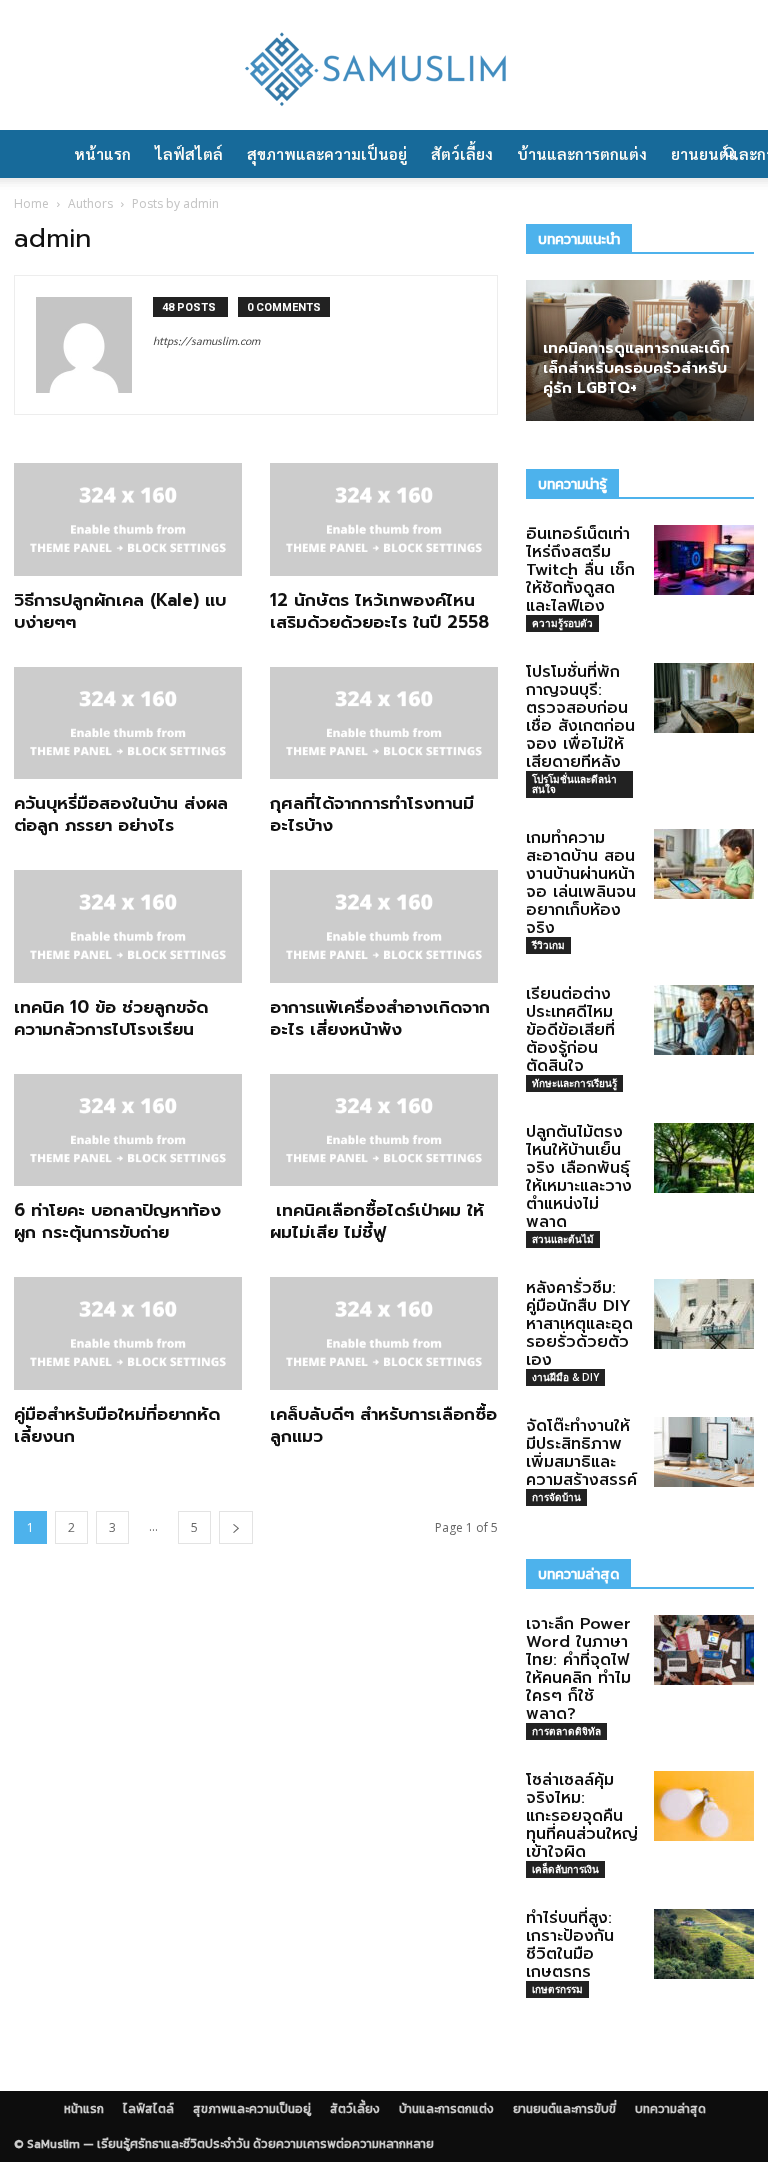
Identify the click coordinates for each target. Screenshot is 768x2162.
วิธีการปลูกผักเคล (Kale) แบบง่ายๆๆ (120, 611)
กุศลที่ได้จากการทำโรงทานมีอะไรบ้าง (372, 814)
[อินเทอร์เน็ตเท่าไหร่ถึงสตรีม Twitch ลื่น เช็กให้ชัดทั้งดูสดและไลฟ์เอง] (704, 560)
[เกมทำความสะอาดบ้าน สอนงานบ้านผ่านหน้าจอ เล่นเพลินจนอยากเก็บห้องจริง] (704, 864)
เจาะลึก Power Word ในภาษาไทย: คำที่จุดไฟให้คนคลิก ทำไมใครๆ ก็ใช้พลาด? (578, 1669)
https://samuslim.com (206, 340)
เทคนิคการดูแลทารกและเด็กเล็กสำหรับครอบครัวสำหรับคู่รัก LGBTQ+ (636, 368)
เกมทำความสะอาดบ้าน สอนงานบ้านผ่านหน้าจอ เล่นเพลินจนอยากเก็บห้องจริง (581, 883)
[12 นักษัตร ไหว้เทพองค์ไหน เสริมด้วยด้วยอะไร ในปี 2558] (384, 519)
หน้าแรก (102, 153)
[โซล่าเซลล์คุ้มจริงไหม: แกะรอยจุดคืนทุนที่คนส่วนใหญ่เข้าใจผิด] (704, 1806)
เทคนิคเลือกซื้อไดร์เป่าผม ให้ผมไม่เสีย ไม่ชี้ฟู (377, 1221)
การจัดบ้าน (556, 1497)
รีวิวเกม (548, 945)
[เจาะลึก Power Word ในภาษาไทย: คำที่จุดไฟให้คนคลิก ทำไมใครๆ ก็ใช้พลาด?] (704, 1650)
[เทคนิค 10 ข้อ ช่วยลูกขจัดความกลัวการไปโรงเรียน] (128, 926)
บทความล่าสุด (670, 2109)
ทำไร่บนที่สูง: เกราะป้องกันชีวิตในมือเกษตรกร (570, 1945)
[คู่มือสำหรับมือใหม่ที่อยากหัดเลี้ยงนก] (128, 1333)
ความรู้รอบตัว (562, 623)
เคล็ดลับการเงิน (565, 1869)
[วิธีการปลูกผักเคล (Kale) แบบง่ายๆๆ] (128, 519)
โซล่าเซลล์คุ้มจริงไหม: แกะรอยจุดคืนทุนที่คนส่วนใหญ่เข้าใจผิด (582, 1816)
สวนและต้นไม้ (563, 1239)
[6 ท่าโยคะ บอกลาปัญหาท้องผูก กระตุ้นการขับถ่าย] (128, 1130)
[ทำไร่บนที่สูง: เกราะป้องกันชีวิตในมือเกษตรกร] (704, 1944)
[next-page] (236, 1527)
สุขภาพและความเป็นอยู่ (327, 153)
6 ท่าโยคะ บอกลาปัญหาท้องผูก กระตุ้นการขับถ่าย (117, 1221)
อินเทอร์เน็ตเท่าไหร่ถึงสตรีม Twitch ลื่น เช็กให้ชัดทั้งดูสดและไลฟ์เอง (580, 570)
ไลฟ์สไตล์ (189, 153)
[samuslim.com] (384, 67)
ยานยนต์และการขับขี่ (564, 2109)
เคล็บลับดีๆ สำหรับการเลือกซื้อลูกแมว (383, 1425)
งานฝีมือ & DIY (565, 1377)
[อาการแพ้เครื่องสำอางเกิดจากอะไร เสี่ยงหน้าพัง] (384, 926)
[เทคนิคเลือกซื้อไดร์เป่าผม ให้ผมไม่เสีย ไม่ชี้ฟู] (384, 1130)
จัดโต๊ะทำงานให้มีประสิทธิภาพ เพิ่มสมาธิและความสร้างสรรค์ (581, 1453)
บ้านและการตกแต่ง (582, 153)
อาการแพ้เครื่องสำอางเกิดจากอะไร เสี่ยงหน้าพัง (380, 1018)
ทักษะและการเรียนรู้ (574, 1083)
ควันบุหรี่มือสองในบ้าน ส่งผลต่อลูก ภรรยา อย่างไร (121, 814)
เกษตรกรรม (557, 1989)
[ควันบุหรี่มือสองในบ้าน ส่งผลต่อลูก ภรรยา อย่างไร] (128, 723)
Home (31, 203)
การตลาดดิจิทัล (566, 1731)
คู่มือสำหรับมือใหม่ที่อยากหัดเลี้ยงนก (117, 1425)
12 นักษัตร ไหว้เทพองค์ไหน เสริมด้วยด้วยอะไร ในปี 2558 (379, 611)
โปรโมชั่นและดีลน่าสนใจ (574, 784)
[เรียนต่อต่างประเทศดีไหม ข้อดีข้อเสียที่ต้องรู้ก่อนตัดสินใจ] (704, 1020)
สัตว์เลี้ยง (462, 153)
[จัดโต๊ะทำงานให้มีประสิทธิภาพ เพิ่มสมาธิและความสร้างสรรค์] (704, 1452)
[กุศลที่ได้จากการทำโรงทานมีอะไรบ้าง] (384, 723)
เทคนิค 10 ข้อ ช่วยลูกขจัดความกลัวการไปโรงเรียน (111, 1018)
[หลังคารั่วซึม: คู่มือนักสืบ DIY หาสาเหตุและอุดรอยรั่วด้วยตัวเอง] (704, 1314)
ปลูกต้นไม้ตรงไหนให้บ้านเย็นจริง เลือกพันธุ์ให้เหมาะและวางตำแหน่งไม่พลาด (579, 1177)
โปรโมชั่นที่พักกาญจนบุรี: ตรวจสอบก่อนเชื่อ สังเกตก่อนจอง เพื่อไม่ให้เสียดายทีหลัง (580, 717)
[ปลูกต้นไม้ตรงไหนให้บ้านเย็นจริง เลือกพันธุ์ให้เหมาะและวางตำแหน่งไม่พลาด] (704, 1158)
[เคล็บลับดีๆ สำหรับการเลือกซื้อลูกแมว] (384, 1333)
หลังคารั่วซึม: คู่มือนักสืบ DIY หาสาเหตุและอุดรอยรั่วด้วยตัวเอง (579, 1324)
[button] (730, 154)
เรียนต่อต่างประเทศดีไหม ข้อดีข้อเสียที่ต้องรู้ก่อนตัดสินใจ (570, 1030)
